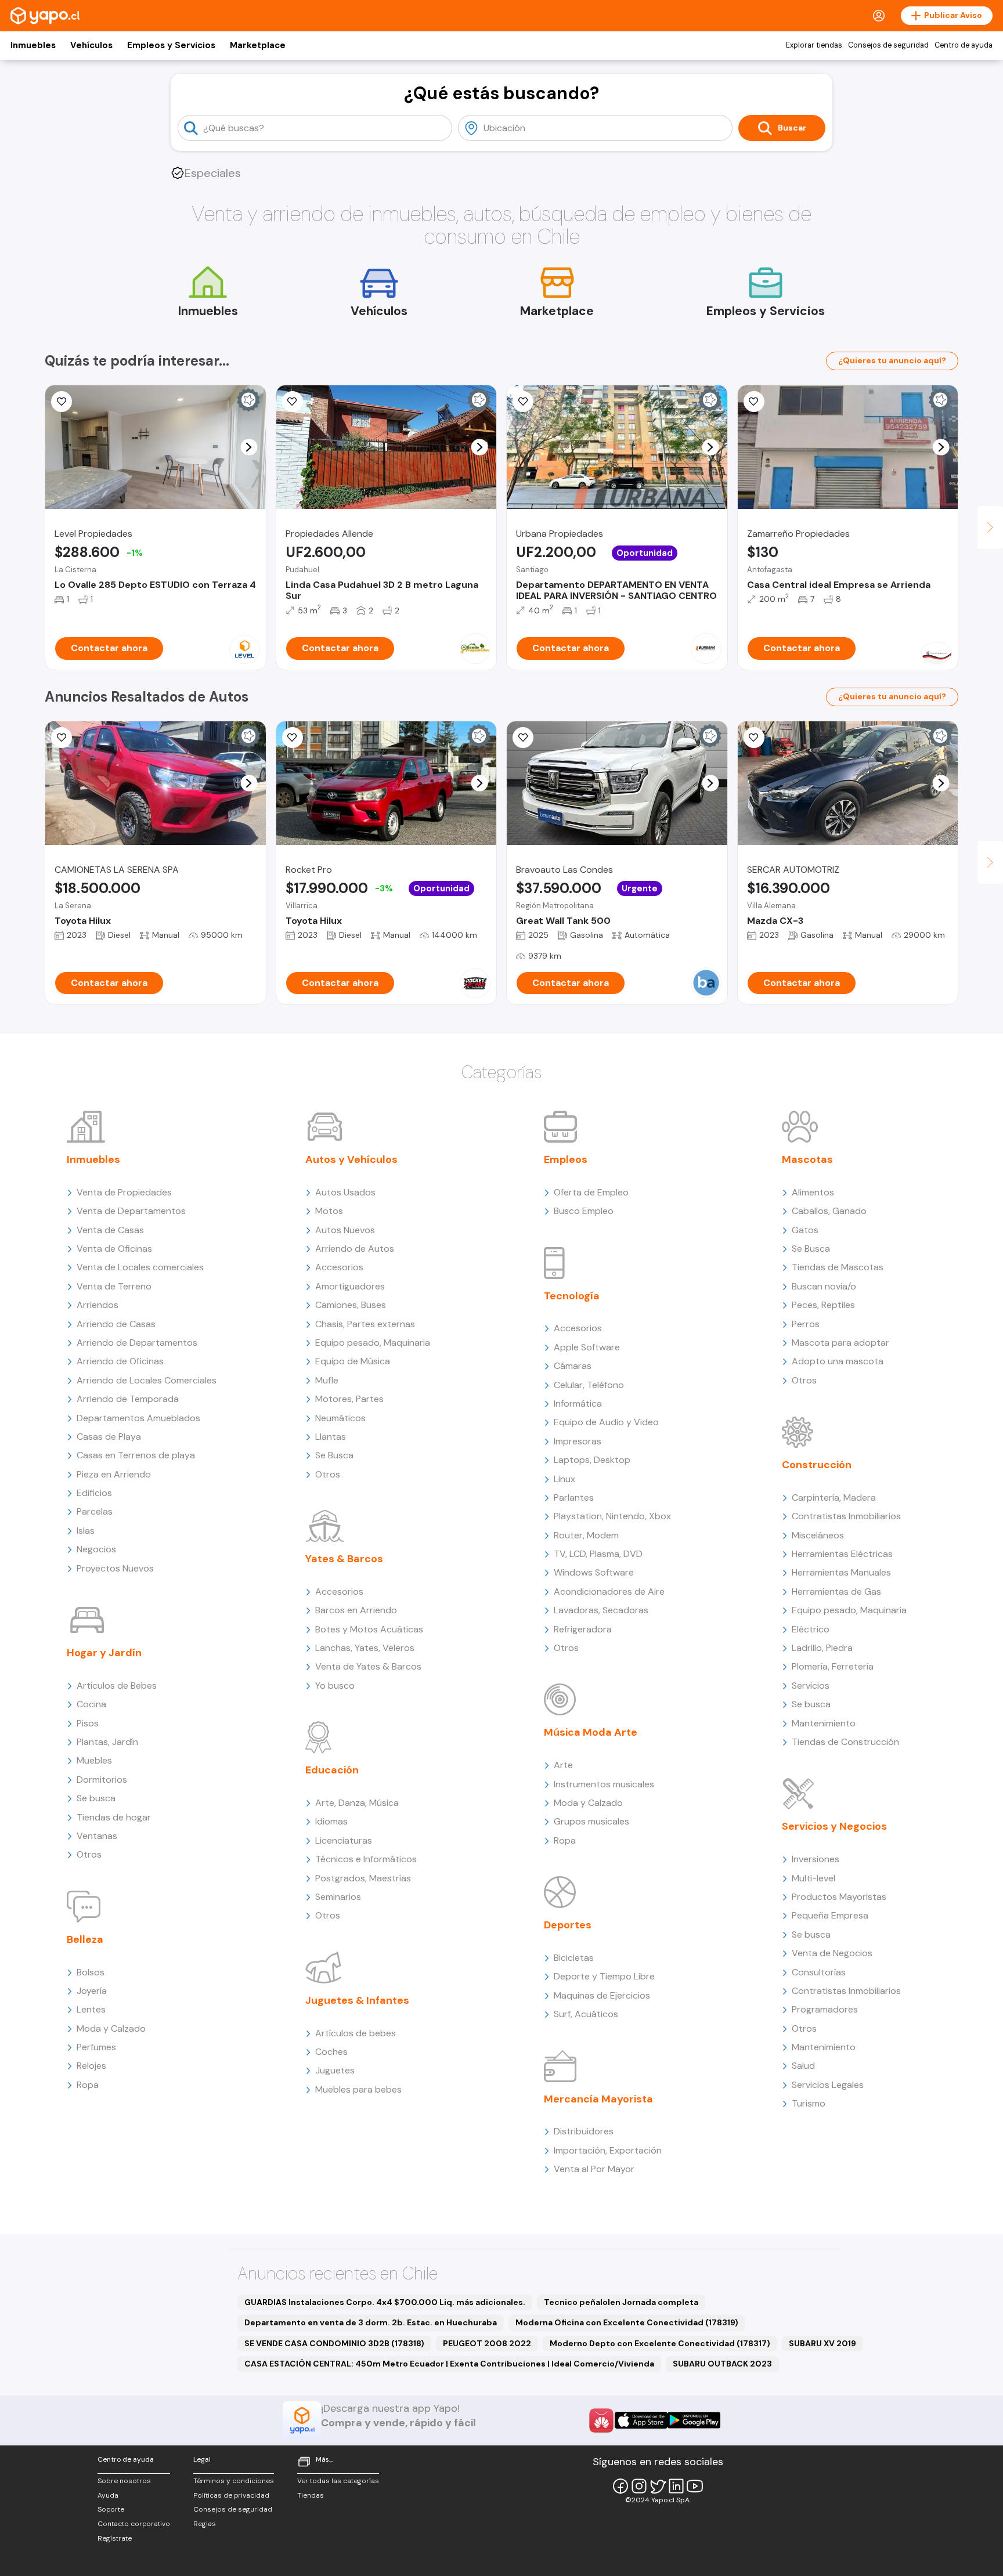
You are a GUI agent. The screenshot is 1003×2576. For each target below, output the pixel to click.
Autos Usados (345, 1192)
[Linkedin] (676, 2486)
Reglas (205, 2524)
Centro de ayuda (964, 45)
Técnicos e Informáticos (366, 1859)
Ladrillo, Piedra (822, 1648)
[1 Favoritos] (523, 402)
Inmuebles (33, 45)
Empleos (566, 1159)
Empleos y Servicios (171, 45)
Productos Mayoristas (839, 1897)
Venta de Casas (110, 1230)
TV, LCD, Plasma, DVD (598, 1554)
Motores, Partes (349, 1399)
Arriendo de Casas (116, 1324)
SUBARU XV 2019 (822, 2343)
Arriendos (98, 1305)
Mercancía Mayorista (598, 2099)
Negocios (96, 1549)
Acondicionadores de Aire (609, 1592)
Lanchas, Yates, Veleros (365, 1648)
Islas (86, 1531)
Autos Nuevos (345, 1230)
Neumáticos (340, 1418)
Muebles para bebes (358, 2089)
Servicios (811, 1686)
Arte (563, 1765)
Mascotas (807, 1159)
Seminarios (338, 1897)
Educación (332, 1770)
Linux (564, 1479)
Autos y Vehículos (351, 1159)
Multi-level (813, 1878)
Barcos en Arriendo (356, 1610)
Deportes (568, 1925)
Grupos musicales (591, 1821)
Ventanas (97, 1836)
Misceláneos (818, 1535)
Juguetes (335, 2070)
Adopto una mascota (838, 1361)
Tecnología (572, 1296)
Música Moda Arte (591, 1732)
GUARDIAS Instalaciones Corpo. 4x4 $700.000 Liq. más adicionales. (385, 2302)
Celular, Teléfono (589, 1385)
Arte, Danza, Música (357, 1803)
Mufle (327, 1380)
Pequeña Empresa (830, 1915)
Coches (331, 2052)
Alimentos (813, 1192)
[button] (249, 447)
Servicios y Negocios (834, 1826)
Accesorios (339, 1267)
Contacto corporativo (134, 2524)
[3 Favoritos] (293, 402)
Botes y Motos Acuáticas (369, 1629)
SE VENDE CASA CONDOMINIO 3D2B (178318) (334, 2343)
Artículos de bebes (356, 2033)
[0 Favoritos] (523, 738)
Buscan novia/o (824, 1286)
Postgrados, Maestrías (363, 1878)
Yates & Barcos (344, 1559)
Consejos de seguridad (888, 45)
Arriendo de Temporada (128, 1399)
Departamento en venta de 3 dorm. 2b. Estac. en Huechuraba (371, 2322)
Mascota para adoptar (840, 1343)
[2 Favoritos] (293, 738)
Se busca (96, 1798)
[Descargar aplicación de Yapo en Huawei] (601, 2420)
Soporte (111, 2509)
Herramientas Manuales (841, 1572)
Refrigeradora (583, 1629)
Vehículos (91, 45)
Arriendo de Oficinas (120, 1361)
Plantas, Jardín (107, 1742)
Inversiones (816, 1859)
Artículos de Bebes (117, 1686)
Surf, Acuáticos (586, 2014)
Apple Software (587, 1347)
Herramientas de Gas (836, 1592)
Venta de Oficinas (114, 1249)
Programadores (825, 2009)
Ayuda (108, 2495)
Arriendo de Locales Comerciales (147, 1380)
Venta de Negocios (832, 1953)
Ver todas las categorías (338, 2481)
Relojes (91, 2066)
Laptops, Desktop (592, 1460)
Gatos (805, 1230)
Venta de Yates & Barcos (368, 1666)
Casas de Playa (109, 1437)
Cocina (91, 1704)
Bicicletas (574, 1958)
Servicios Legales (828, 2085)
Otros (89, 1854)
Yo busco (335, 1686)
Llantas (331, 1437)
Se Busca (334, 1455)
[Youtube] (695, 2486)
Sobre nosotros (124, 2481)
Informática (578, 1403)
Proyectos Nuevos (115, 1568)
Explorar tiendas (814, 45)
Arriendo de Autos (355, 1249)
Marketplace (258, 45)
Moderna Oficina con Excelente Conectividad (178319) (627, 2322)
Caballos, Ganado (829, 1211)
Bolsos (91, 1972)
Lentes (91, 2009)
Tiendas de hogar (114, 1817)
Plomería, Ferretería (833, 1666)
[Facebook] (620, 2486)
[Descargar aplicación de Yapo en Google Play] (694, 2420)
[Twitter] (658, 2486)
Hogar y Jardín (104, 1653)
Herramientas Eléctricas (842, 1554)
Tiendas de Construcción (845, 1742)
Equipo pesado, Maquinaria (373, 1343)
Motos (329, 1211)
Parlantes (574, 1497)
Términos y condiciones (234, 2481)
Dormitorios (102, 1780)
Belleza (85, 1939)
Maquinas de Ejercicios (602, 1995)
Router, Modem (586, 1535)
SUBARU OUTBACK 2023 (722, 2364)
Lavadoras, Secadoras (601, 1610)
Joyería (92, 1991)
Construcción (817, 1465)
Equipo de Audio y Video (606, 1422)
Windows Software (594, 1572)
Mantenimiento (824, 1723)
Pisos (88, 1723)
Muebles (94, 1760)
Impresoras (578, 1441)
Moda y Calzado (111, 2028)
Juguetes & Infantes (357, 2000)
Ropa (88, 2085)
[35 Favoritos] (62, 402)
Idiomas (331, 1821)
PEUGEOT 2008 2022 (487, 2343)
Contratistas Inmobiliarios (846, 1516)
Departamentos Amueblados (138, 1418)
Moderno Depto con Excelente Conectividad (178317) (660, 2343)
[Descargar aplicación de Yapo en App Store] (641, 2420)
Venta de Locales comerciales (140, 1267)
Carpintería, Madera (834, 1497)
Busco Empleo (584, 1211)
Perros (806, 1324)
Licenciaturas (344, 1840)
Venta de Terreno (114, 1286)
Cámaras (573, 1366)
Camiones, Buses (351, 1305)
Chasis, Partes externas (365, 1324)
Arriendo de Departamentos (137, 1343)
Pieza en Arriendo (114, 1474)
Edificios (94, 1493)
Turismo (809, 2103)
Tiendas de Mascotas (838, 1267)
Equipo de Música (353, 1361)
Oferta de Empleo (591, 1192)
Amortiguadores (350, 1286)
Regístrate (115, 2538)
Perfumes (96, 2047)
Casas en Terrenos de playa (136, 1455)
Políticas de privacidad (231, 2495)
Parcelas (95, 1511)
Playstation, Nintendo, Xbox (612, 1516)
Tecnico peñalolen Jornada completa (621, 2302)
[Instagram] (639, 2486)
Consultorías (819, 1972)
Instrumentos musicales (604, 1784)
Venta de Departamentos (131, 1211)
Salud (803, 2066)
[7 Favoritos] (62, 738)
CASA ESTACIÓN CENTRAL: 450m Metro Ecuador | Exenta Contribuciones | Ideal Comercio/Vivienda (449, 2364)
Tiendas (311, 2495)
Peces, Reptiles (823, 1305)
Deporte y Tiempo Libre (604, 1976)
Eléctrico (811, 1629)
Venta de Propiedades (124, 1192)
